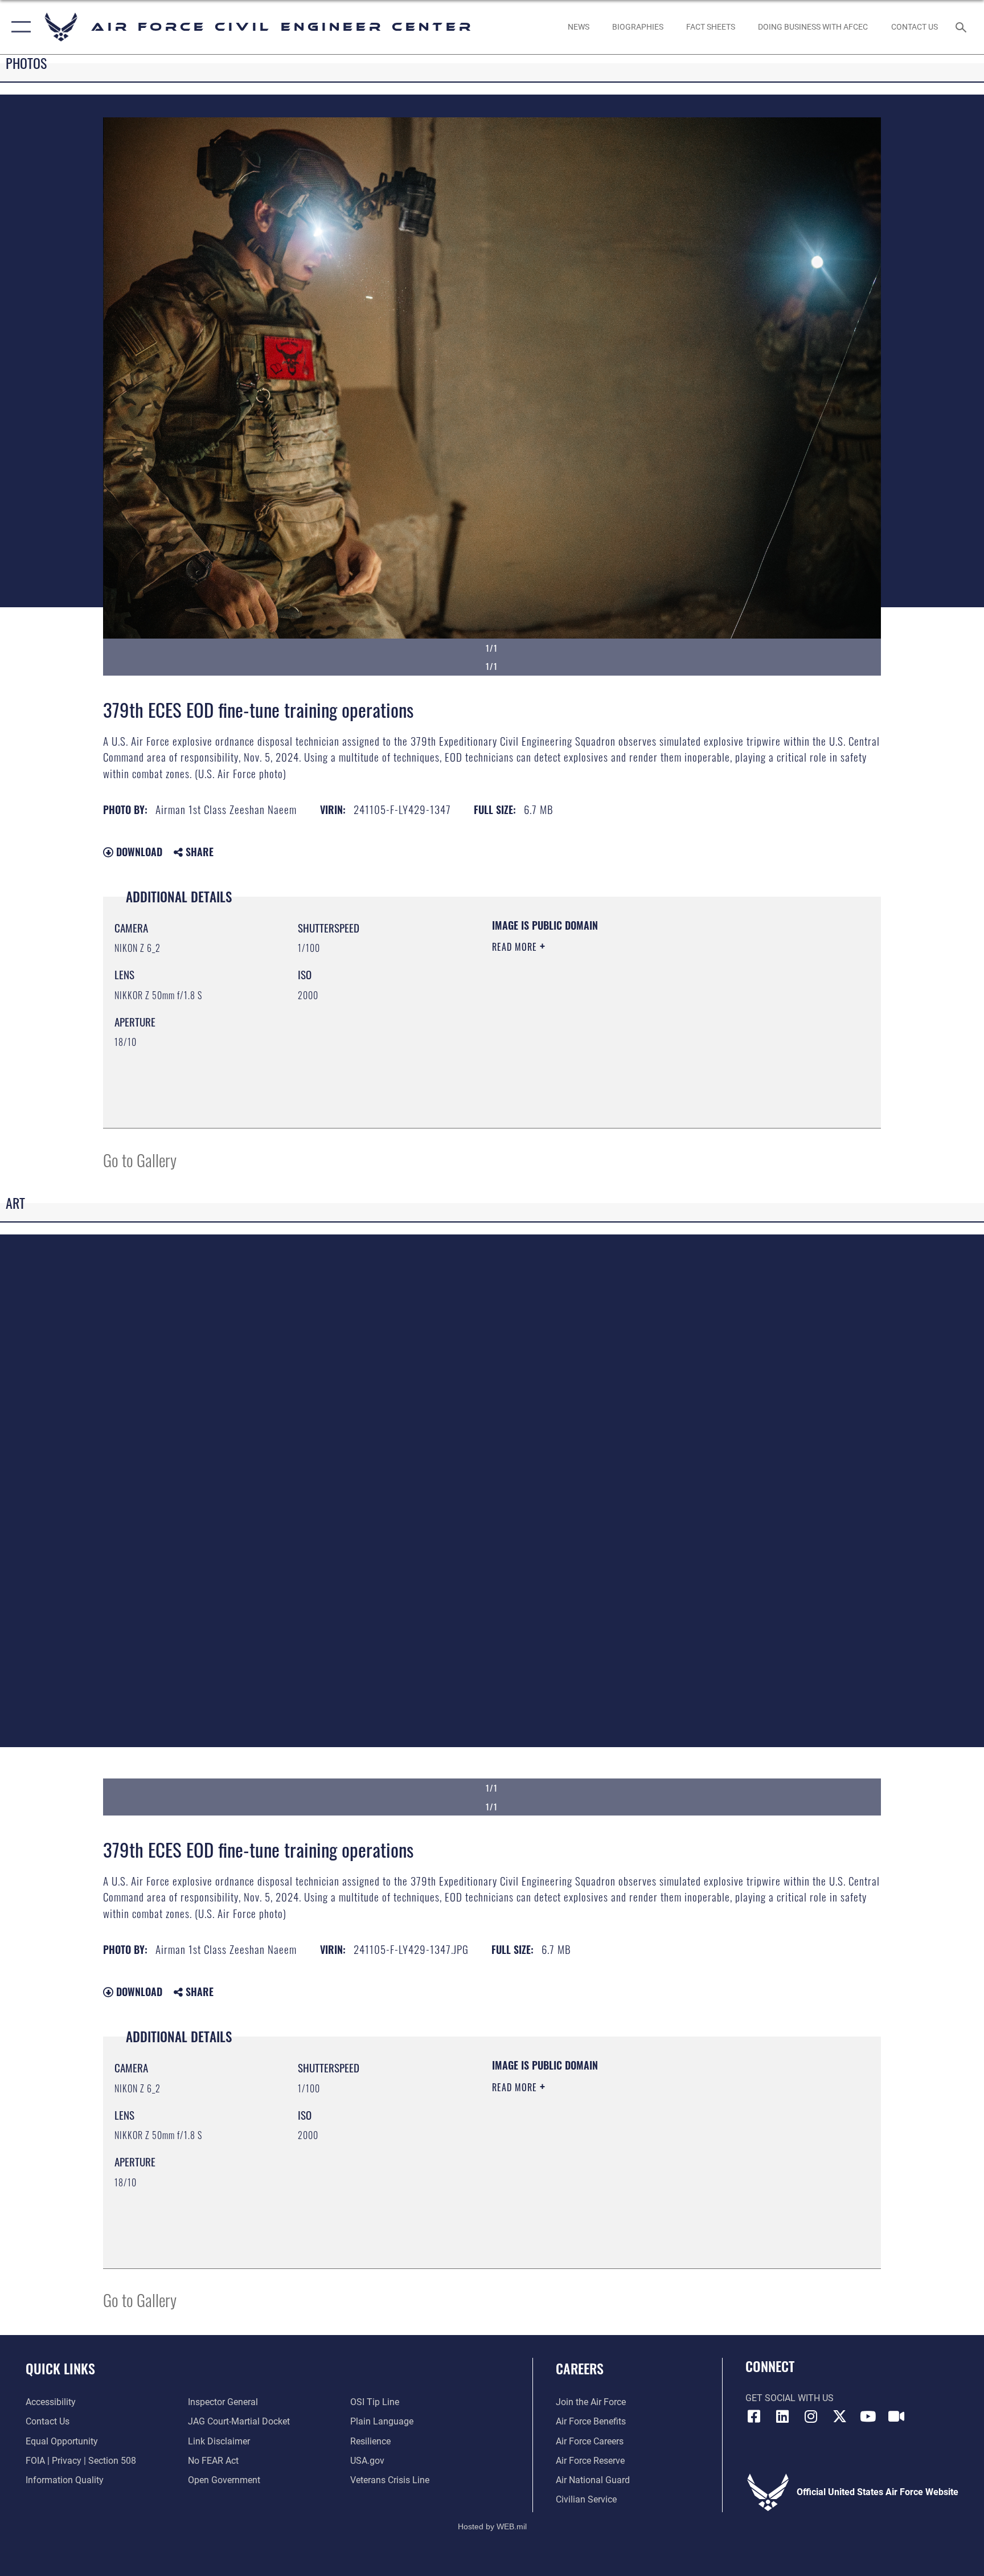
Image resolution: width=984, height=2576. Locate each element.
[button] (19, 27)
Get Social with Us (790, 2398)
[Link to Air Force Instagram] (811, 2416)
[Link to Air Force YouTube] (868, 2416)
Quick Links (60, 2368)
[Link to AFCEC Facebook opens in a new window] (754, 2416)
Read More (516, 947)
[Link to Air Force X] (839, 2416)
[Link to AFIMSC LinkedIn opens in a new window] (782, 2416)
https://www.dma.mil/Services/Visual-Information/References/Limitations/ (626, 1019)
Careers (580, 2368)
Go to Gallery (140, 1160)
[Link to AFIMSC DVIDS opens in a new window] (896, 2416)
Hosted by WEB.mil (492, 2526)
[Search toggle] (962, 27)
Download (138, 852)
